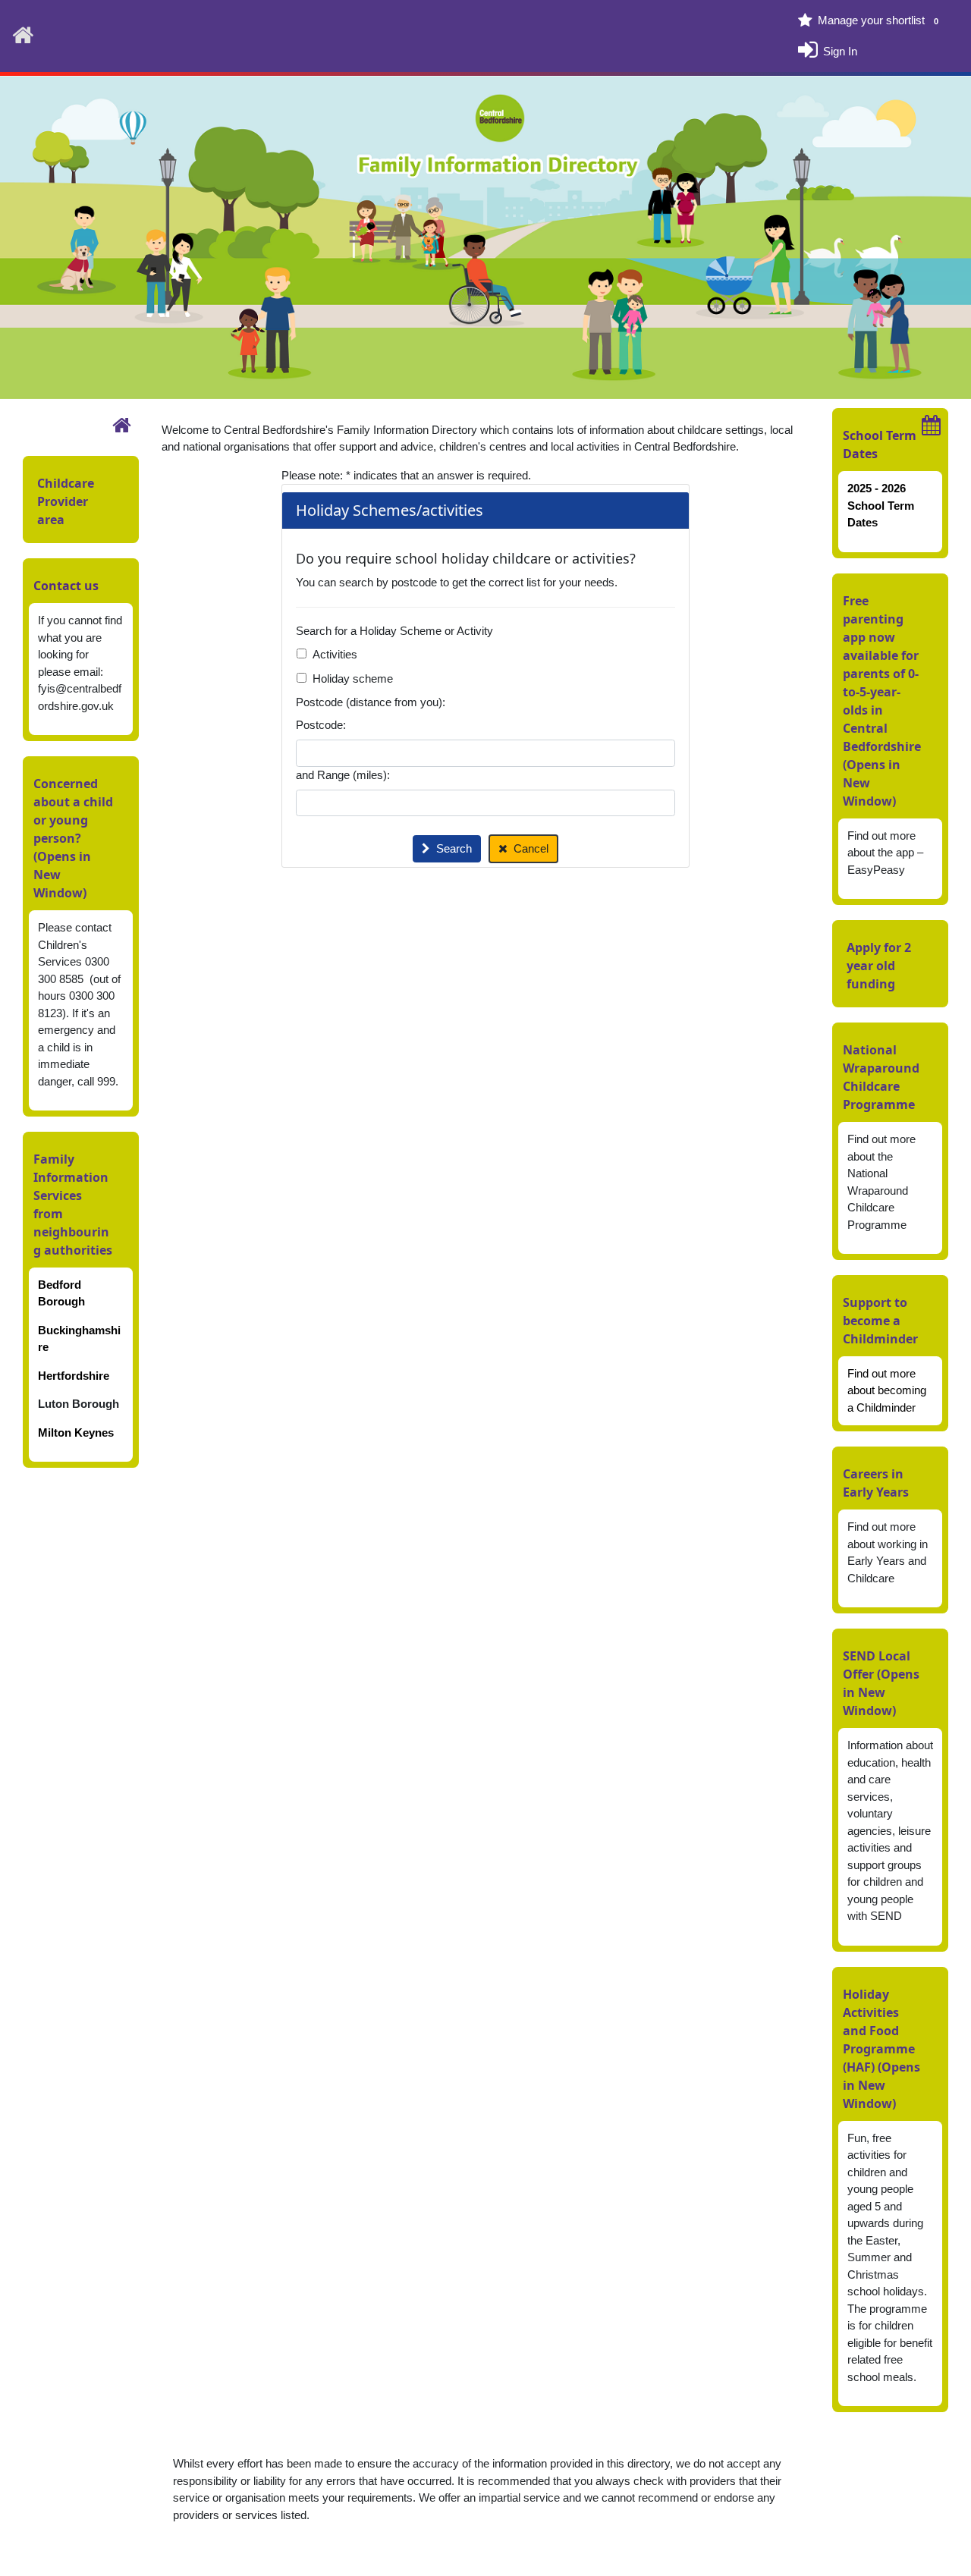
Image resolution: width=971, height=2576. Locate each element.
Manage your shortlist (878, 20)
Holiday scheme (353, 679)
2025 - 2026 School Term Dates (881, 505)
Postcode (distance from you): (371, 702)
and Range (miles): (343, 775)
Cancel (531, 848)
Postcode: (321, 725)
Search (454, 848)
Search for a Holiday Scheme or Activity (394, 631)
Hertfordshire (74, 1376)
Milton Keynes (76, 1433)
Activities (335, 654)
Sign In (840, 50)
